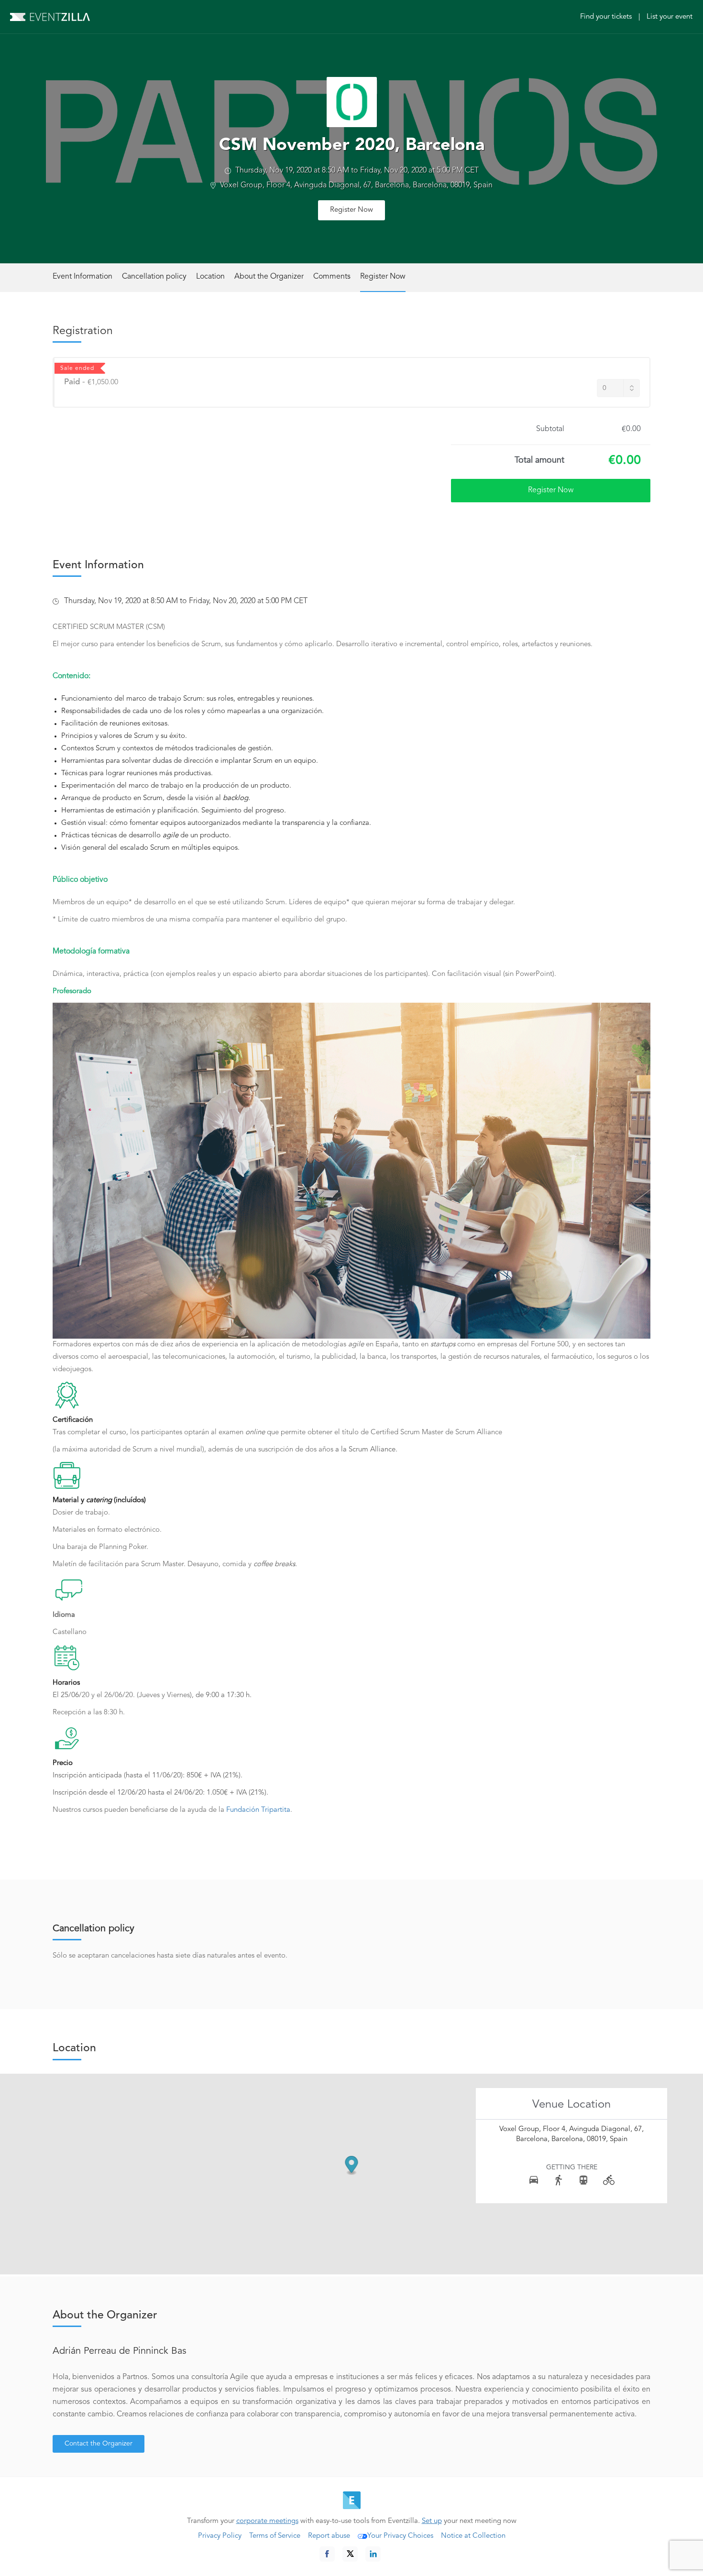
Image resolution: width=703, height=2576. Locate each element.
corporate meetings (267, 2521)
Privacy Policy (220, 2536)
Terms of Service (275, 2536)
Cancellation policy (154, 277)
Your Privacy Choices (400, 2536)
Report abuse (329, 2536)
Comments (332, 277)
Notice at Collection (473, 2536)
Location (210, 277)
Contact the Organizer (99, 2444)
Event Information (82, 277)
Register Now (351, 210)
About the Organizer (269, 277)
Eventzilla (50, 17)
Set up (432, 2521)
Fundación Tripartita (257, 1810)
